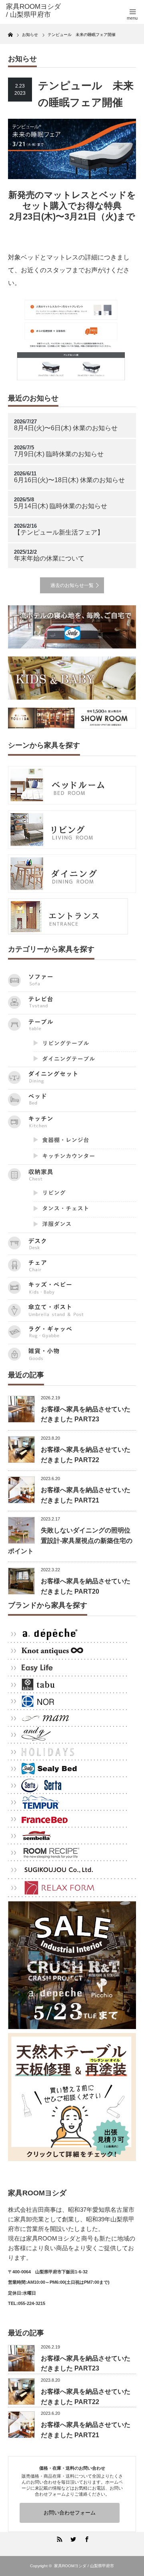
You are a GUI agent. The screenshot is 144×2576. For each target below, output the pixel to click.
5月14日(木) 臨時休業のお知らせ (61, 506)
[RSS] (58, 2538)
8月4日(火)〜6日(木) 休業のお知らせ (66, 428)
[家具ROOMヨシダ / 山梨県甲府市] (35, 11)
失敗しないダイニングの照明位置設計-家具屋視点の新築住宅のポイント (70, 1540)
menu (132, 18)
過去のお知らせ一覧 (72, 585)
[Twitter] (72, 2538)
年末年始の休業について (49, 558)
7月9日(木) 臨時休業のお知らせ (59, 454)
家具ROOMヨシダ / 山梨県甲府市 (84, 2566)
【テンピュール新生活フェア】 (59, 532)
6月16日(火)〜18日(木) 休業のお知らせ (69, 480)
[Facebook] (86, 2538)
